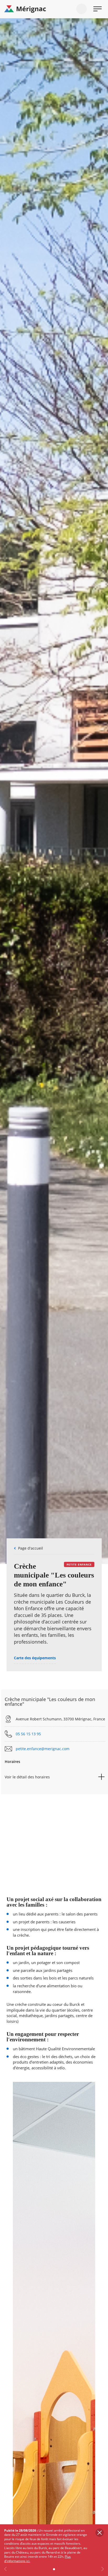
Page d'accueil (31, 1548)
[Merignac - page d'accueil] (54, 9)
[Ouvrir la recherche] (82, 9)
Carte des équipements (35, 1658)
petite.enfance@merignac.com (43, 1749)
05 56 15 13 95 (28, 1734)
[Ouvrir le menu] (98, 9)
